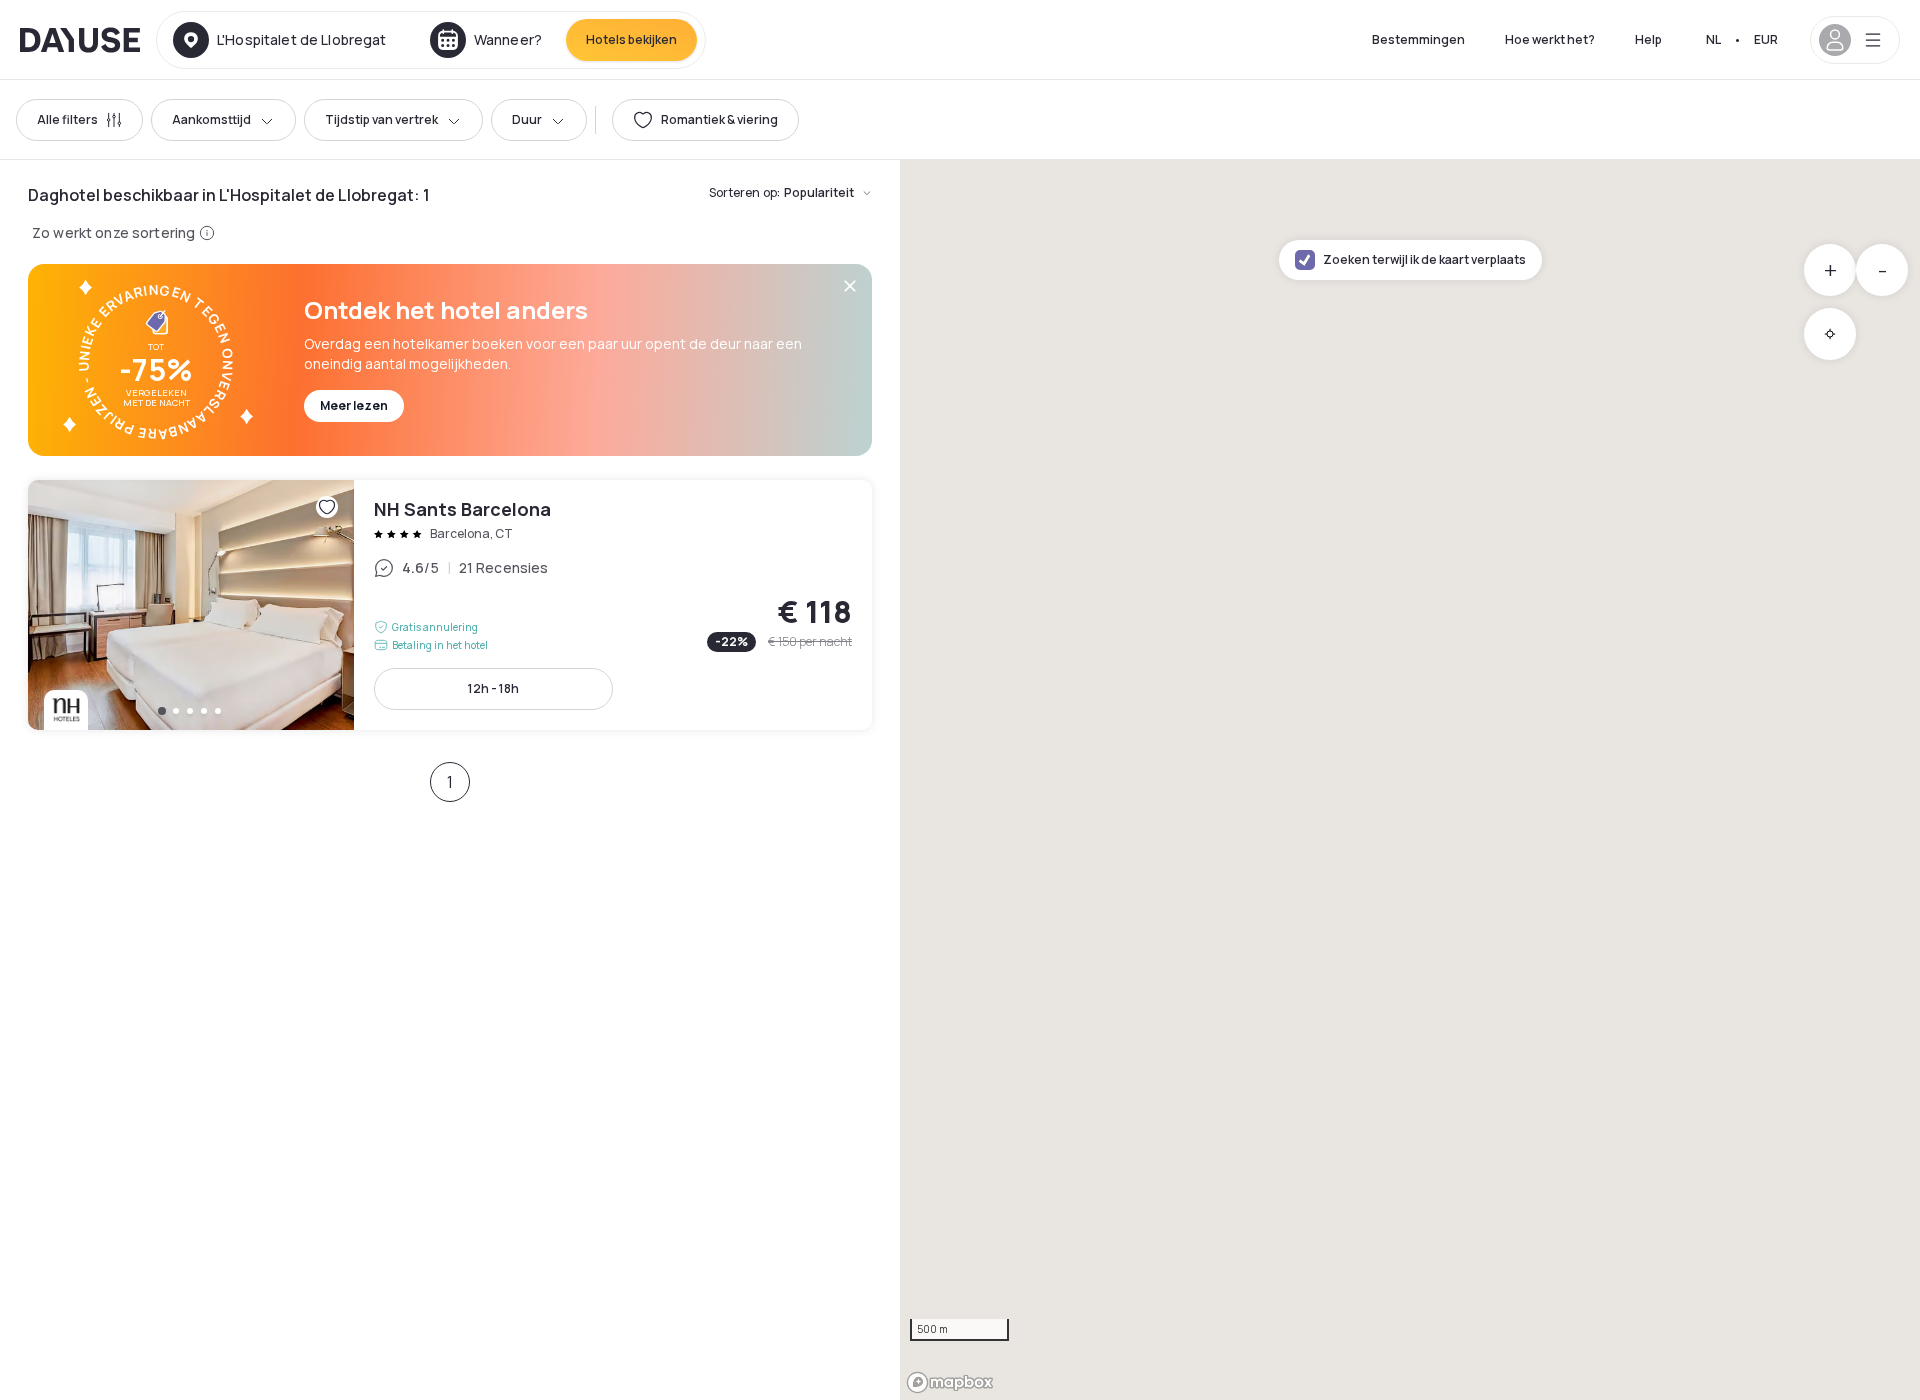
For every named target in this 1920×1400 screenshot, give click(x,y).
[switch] (705, 120)
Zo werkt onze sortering (113, 232)
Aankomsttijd (211, 119)
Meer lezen (354, 405)
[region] (1410, 780)
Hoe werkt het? (1550, 39)
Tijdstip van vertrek (381, 119)
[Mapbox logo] (950, 1382)
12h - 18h (493, 688)
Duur (527, 119)
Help (1648, 39)
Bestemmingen (1418, 39)
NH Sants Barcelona (450, 605)
